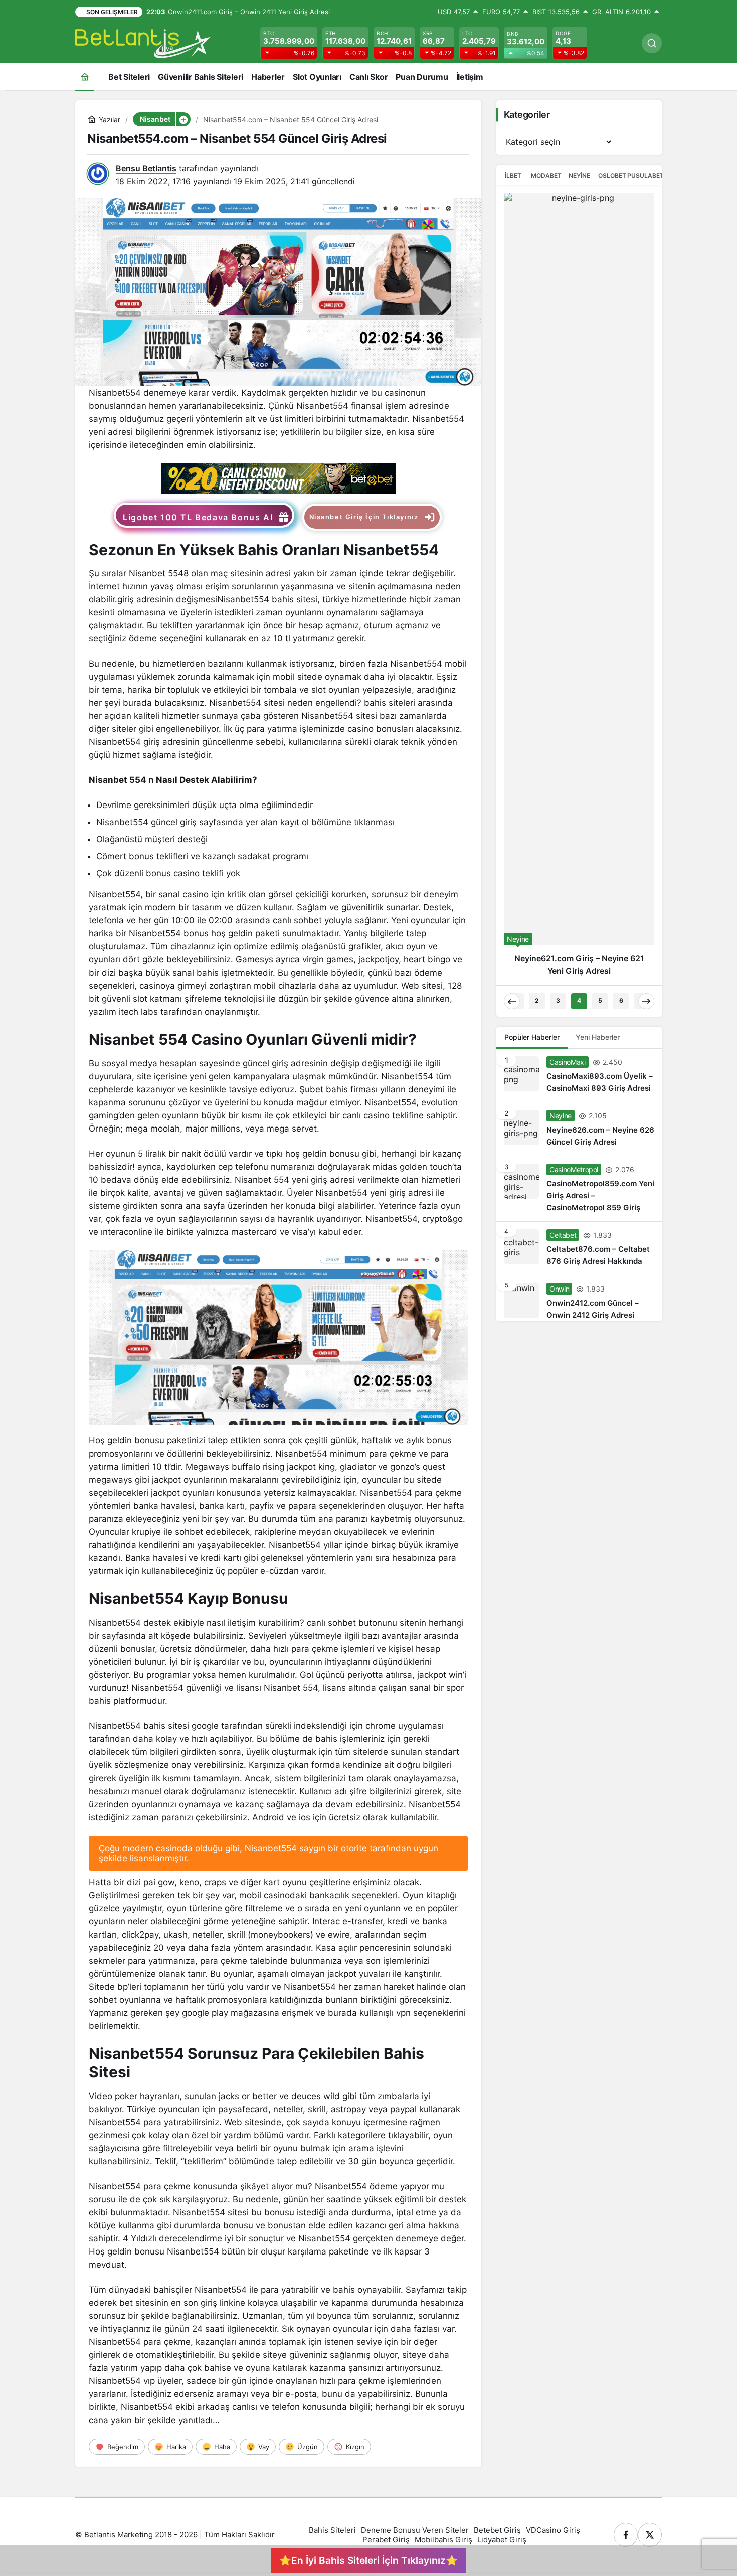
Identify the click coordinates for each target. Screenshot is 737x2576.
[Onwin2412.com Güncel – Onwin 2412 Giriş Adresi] (579, 546)
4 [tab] (579, 248)
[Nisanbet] (278, 477)
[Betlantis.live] (143, 42)
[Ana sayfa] (85, 76)
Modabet (546, 175)
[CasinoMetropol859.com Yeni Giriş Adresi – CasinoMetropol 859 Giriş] (579, 436)
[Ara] (652, 43)
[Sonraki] (646, 249)
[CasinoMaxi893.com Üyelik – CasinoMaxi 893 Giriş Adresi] (579, 323)
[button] (183, 119)
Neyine (579, 175)
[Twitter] (650, 2535)
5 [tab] (600, 248)
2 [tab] (537, 248)
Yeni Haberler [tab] (598, 285)
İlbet (513, 175)
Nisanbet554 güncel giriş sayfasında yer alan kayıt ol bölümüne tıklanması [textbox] (245, 822)
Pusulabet (645, 175)
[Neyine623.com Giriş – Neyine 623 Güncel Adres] (579, 212)
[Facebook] (626, 2535)
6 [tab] (621, 248)
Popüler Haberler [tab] (532, 285)
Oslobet (612, 175)
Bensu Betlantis (146, 168)
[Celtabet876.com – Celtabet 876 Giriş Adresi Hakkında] (579, 496)
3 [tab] (558, 248)
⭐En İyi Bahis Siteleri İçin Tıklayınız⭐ (368, 2560)
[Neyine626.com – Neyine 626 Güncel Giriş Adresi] (579, 377)
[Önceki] (512, 249)
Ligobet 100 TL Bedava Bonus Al (198, 517)
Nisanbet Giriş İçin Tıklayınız (364, 517)
